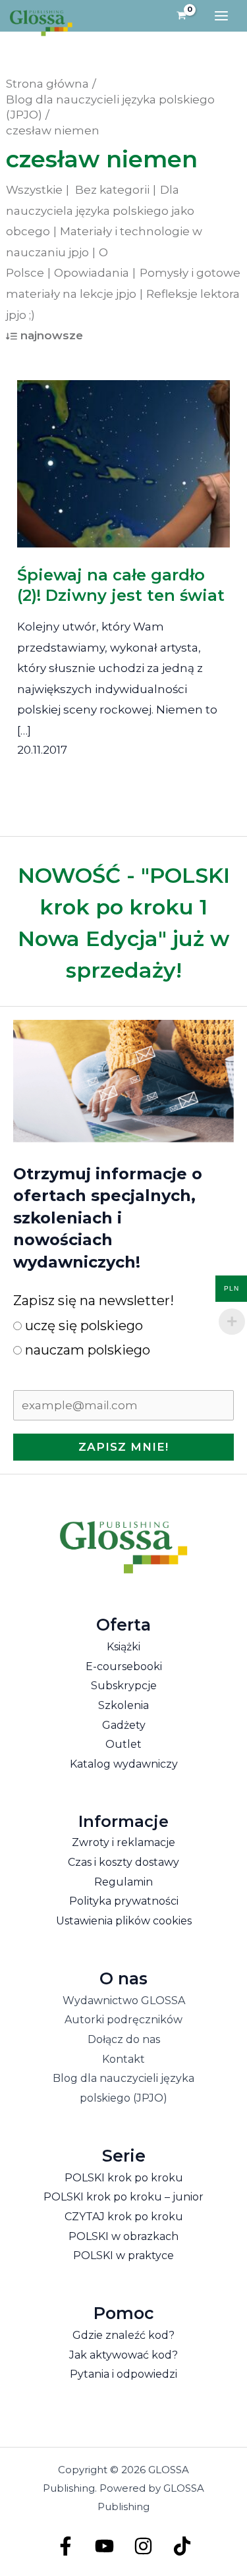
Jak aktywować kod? (123, 2355)
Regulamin (123, 1882)
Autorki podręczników (123, 2020)
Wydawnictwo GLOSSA (124, 2001)
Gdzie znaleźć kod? (123, 2335)
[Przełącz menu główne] (221, 16)
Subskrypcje (124, 1686)
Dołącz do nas (124, 2039)
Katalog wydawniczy (124, 1764)
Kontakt (123, 2059)
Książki (123, 1647)
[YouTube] (104, 2546)
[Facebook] (66, 2546)
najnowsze (52, 335)
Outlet (123, 1744)
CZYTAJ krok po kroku (124, 2217)
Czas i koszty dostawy (123, 1862)
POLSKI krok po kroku (124, 2178)
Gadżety (124, 1725)
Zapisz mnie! (123, 1447)
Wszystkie (34, 190)
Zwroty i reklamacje (123, 1842)
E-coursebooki (124, 1666)
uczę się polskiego (82, 1326)
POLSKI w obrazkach (123, 2236)
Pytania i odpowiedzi (123, 2374)
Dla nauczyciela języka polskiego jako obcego (100, 210)
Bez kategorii (112, 190)
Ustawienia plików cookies (124, 1921)
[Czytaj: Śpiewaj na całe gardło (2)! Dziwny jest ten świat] (124, 455)
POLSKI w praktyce (123, 2255)
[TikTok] (182, 2546)
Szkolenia (123, 1705)
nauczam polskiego (86, 1350)
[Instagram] (143, 2546)
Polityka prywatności (124, 1901)
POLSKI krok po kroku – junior (123, 2197)
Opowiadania (92, 273)
